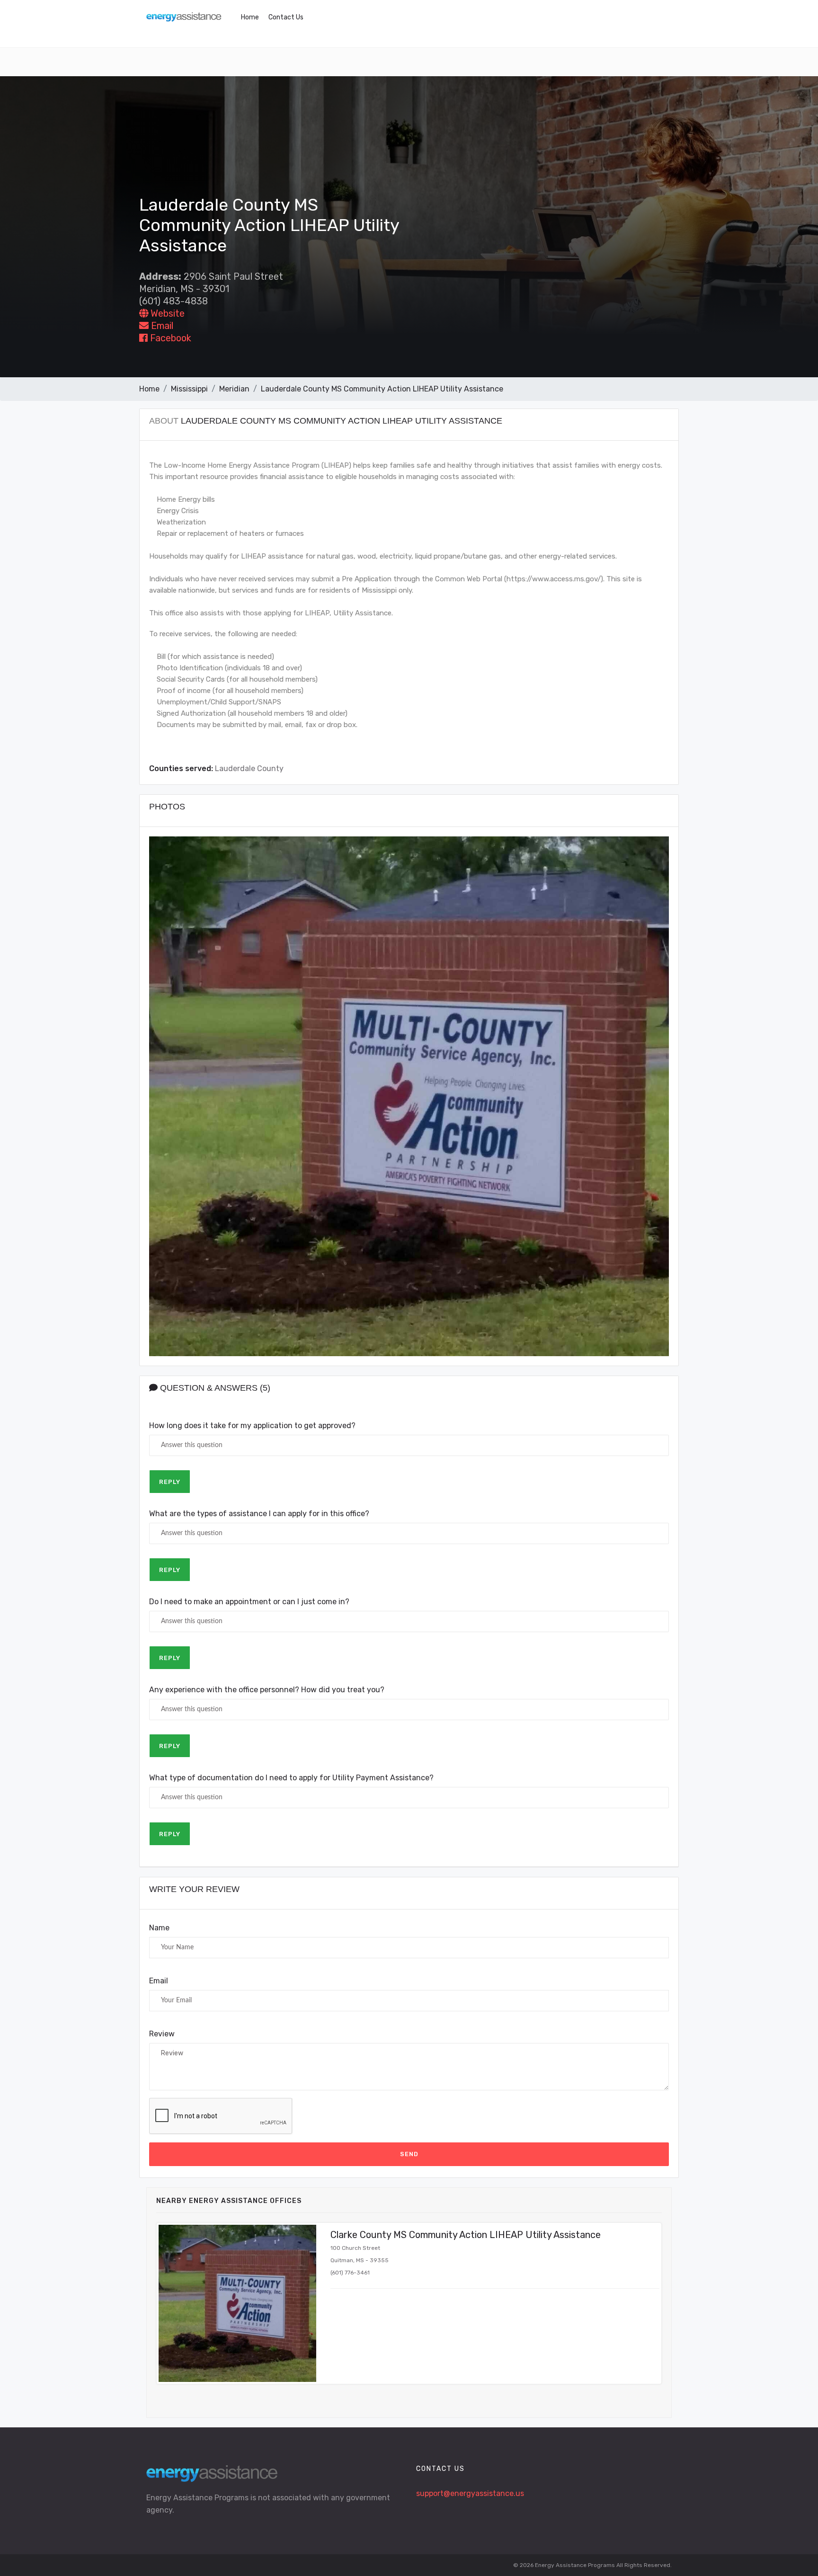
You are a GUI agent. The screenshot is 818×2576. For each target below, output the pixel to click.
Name (159, 1928)
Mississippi (189, 389)
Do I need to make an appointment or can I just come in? (249, 1602)
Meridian (234, 389)
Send (409, 2154)
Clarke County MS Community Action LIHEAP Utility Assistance (466, 2235)
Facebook (169, 338)
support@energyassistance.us (470, 2493)
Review (162, 2034)
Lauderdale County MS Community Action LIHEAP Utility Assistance (382, 389)
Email (161, 326)
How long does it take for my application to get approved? (252, 1426)
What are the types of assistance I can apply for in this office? (259, 1514)
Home (250, 17)
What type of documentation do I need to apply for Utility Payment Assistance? (291, 1778)
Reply (170, 1482)
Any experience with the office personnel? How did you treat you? (267, 1690)
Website (166, 313)
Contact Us (286, 17)
